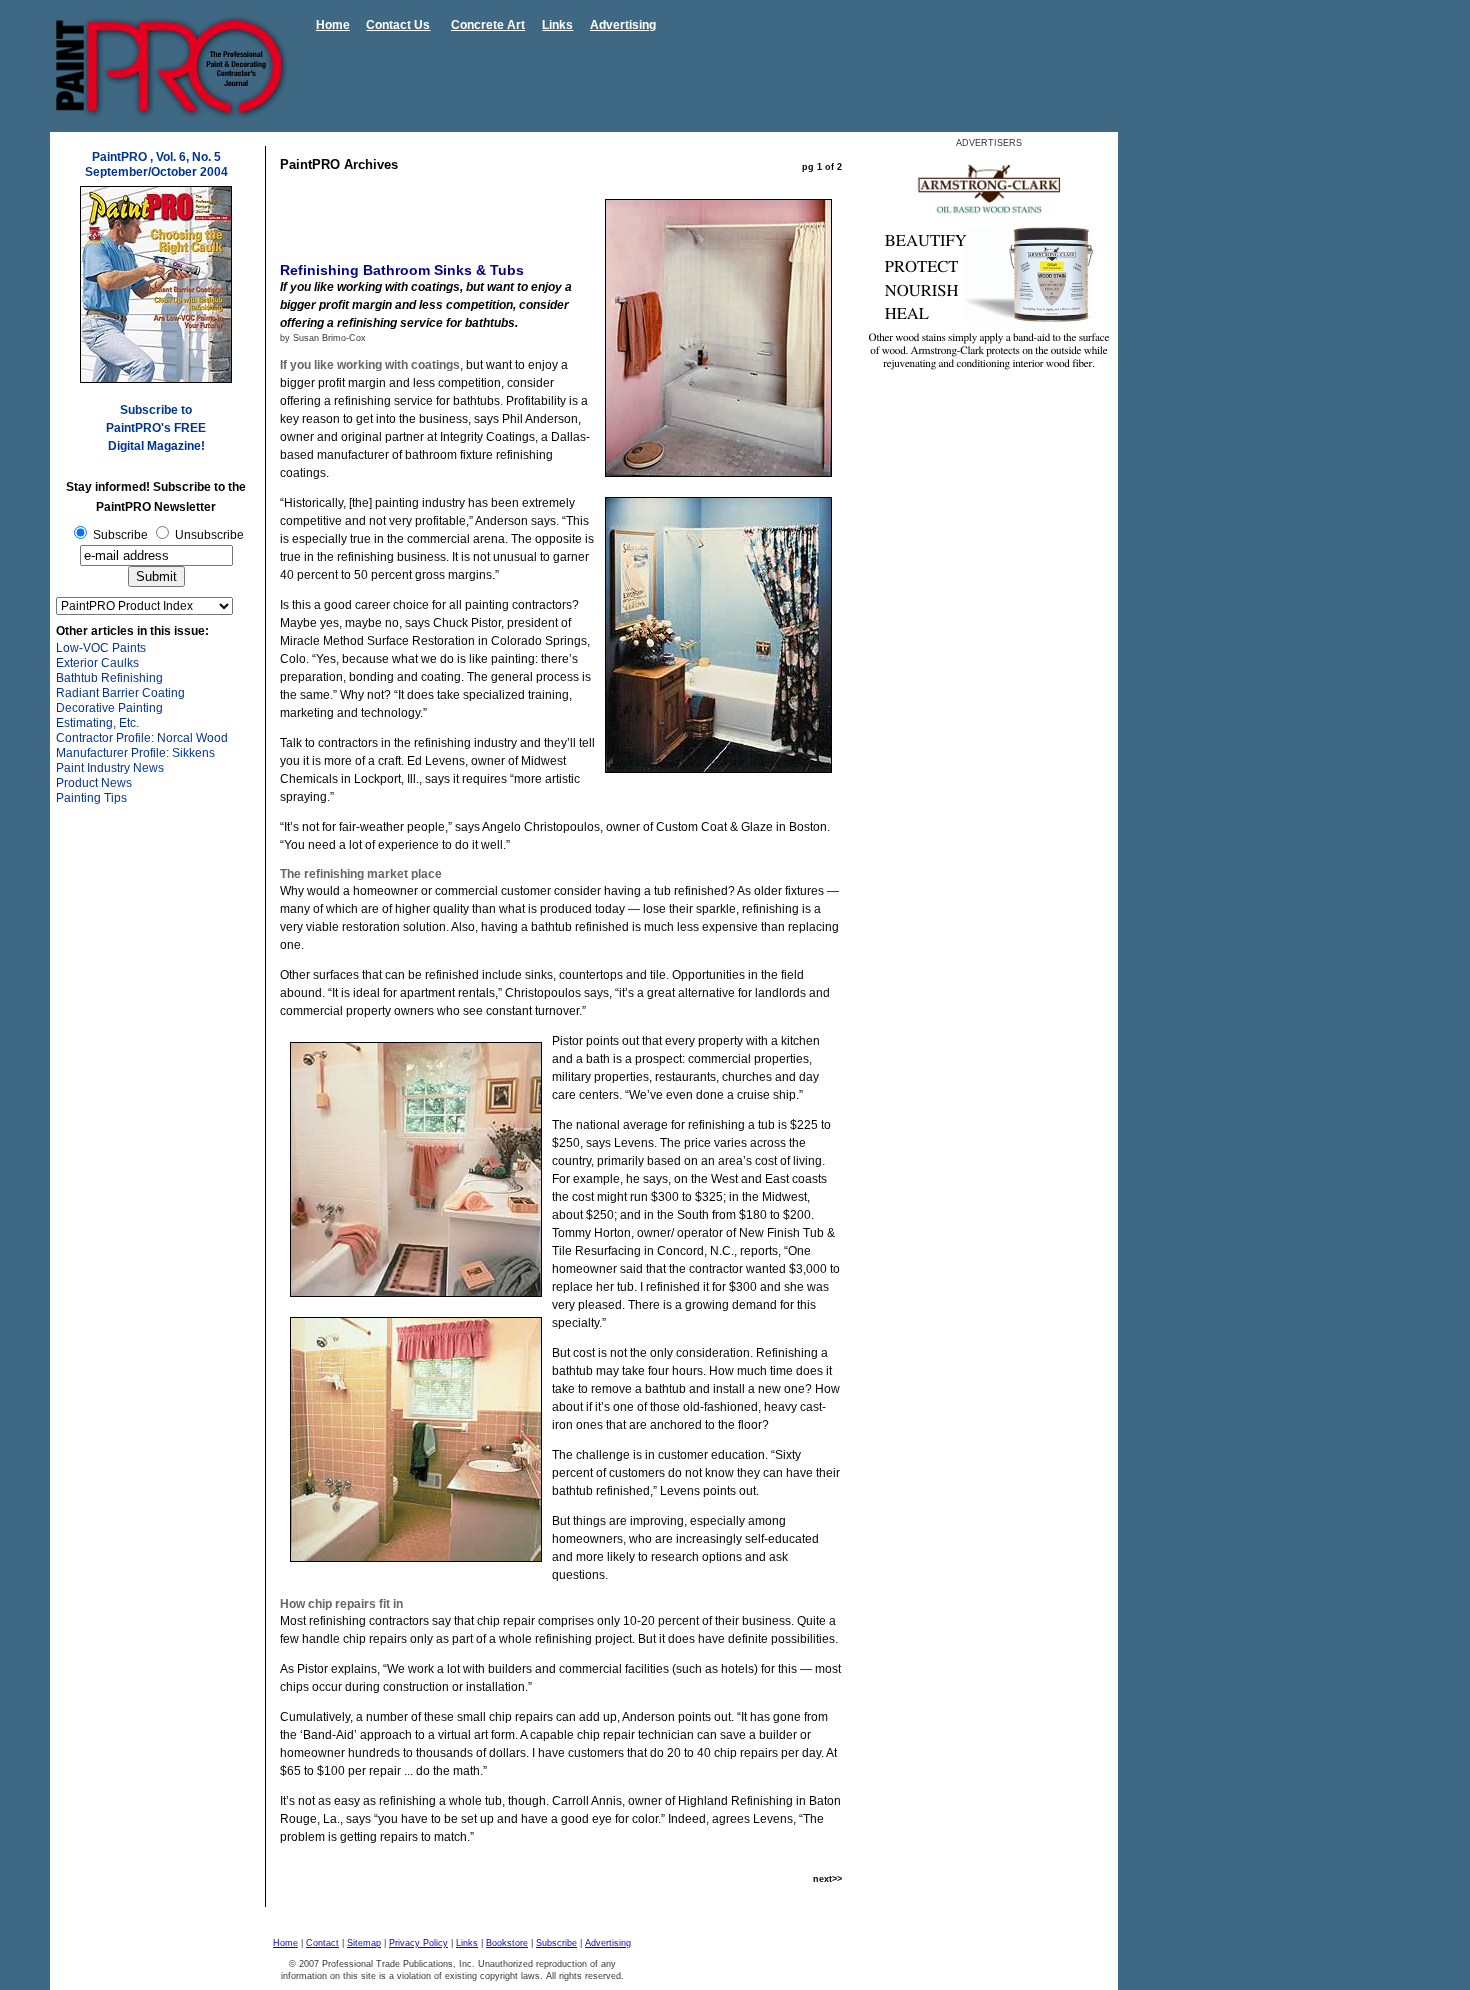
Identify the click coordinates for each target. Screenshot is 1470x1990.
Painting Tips (91, 798)
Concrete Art (488, 25)
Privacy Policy (418, 1943)
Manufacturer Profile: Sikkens (135, 753)
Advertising (623, 25)
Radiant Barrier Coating (120, 693)
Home (333, 25)
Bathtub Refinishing (109, 678)
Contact (322, 1943)
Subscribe (556, 1943)
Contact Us (398, 25)
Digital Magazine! (156, 446)
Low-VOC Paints (101, 648)
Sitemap (364, 1943)
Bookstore (507, 1943)
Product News (94, 783)
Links (557, 25)
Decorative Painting (109, 708)
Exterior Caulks (97, 663)
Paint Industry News (110, 768)
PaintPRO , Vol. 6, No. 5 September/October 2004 (156, 164)
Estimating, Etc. (97, 723)
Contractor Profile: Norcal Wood (142, 738)
